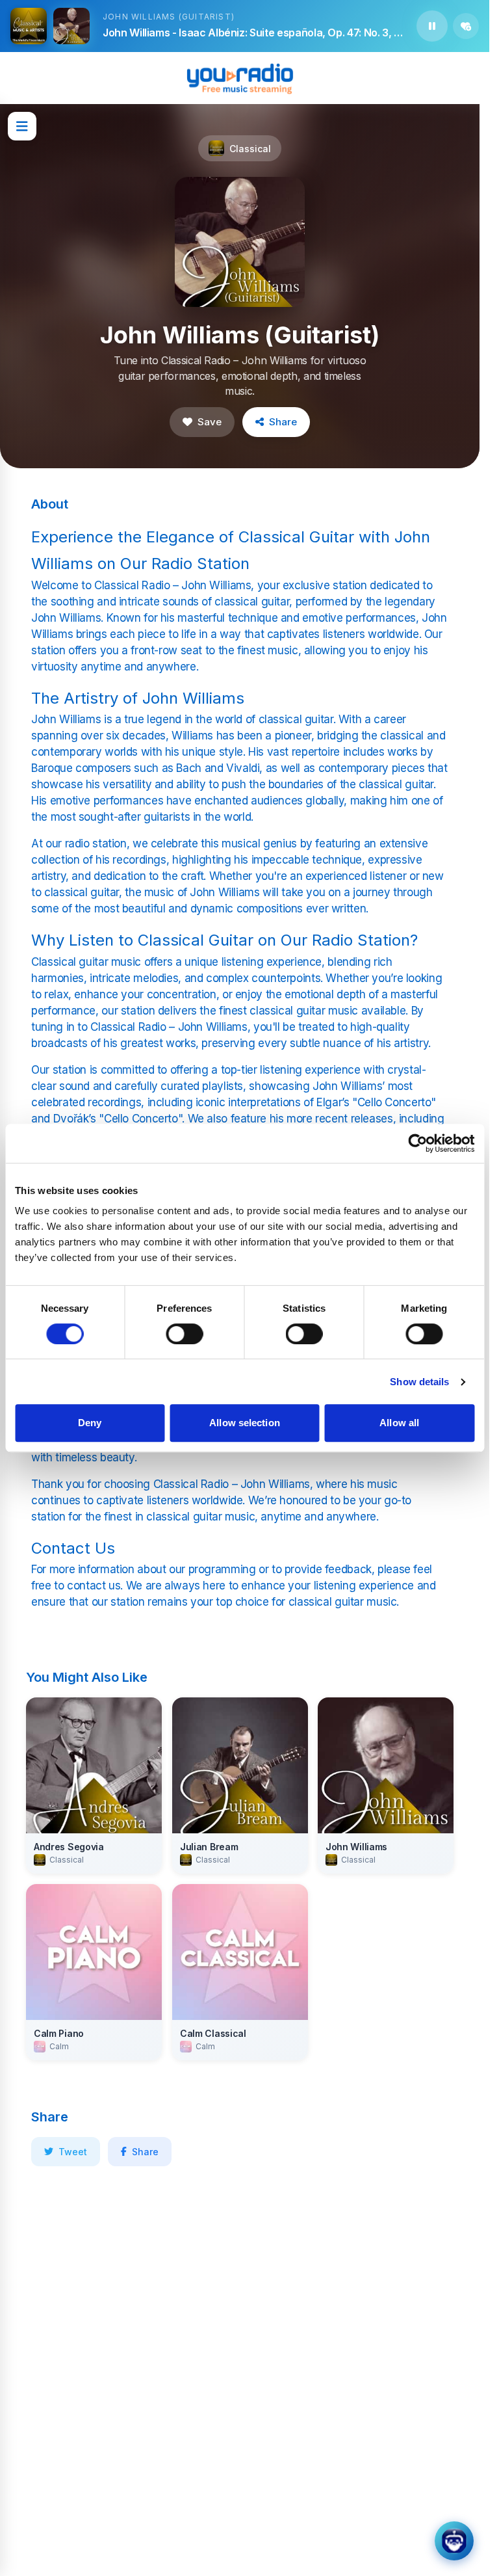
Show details (419, 1382)
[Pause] (432, 26)
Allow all (399, 1423)
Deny (90, 1423)
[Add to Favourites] (466, 26)
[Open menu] (22, 126)
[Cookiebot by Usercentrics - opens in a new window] (417, 1143)
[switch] (184, 1334)
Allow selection (245, 1423)
